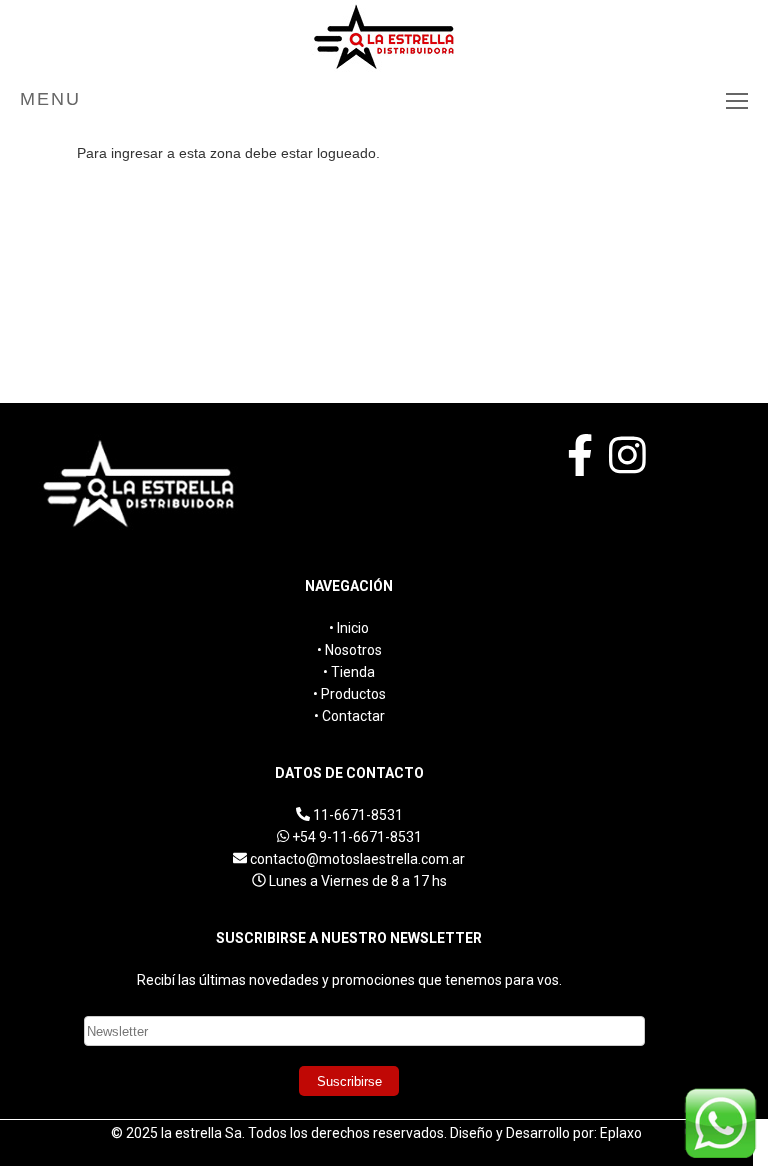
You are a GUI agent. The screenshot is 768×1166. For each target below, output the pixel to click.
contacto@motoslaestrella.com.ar (357, 859)
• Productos (349, 694)
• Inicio (349, 628)
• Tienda (349, 672)
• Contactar (349, 716)
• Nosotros (349, 650)
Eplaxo (621, 1133)
